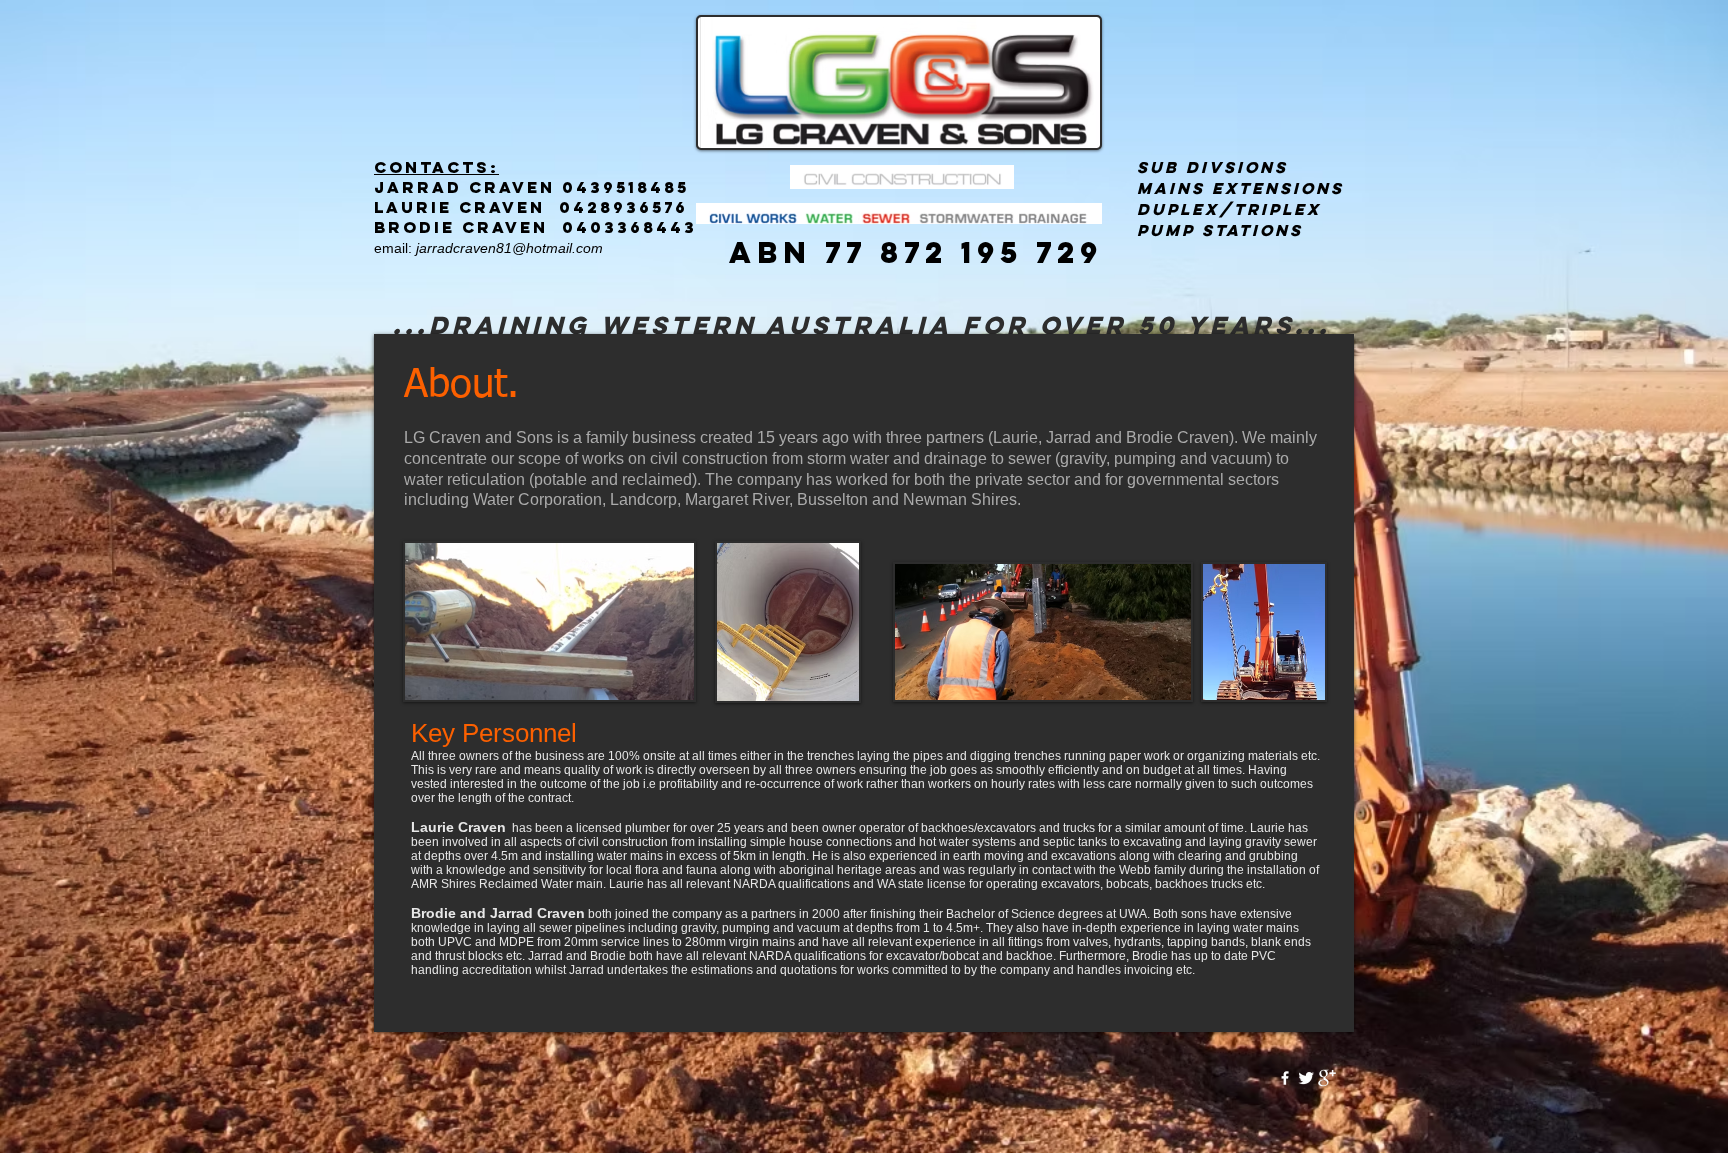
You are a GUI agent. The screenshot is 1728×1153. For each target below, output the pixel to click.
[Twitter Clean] (1306, 1078)
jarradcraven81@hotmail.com (509, 248)
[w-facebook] (1285, 1078)
